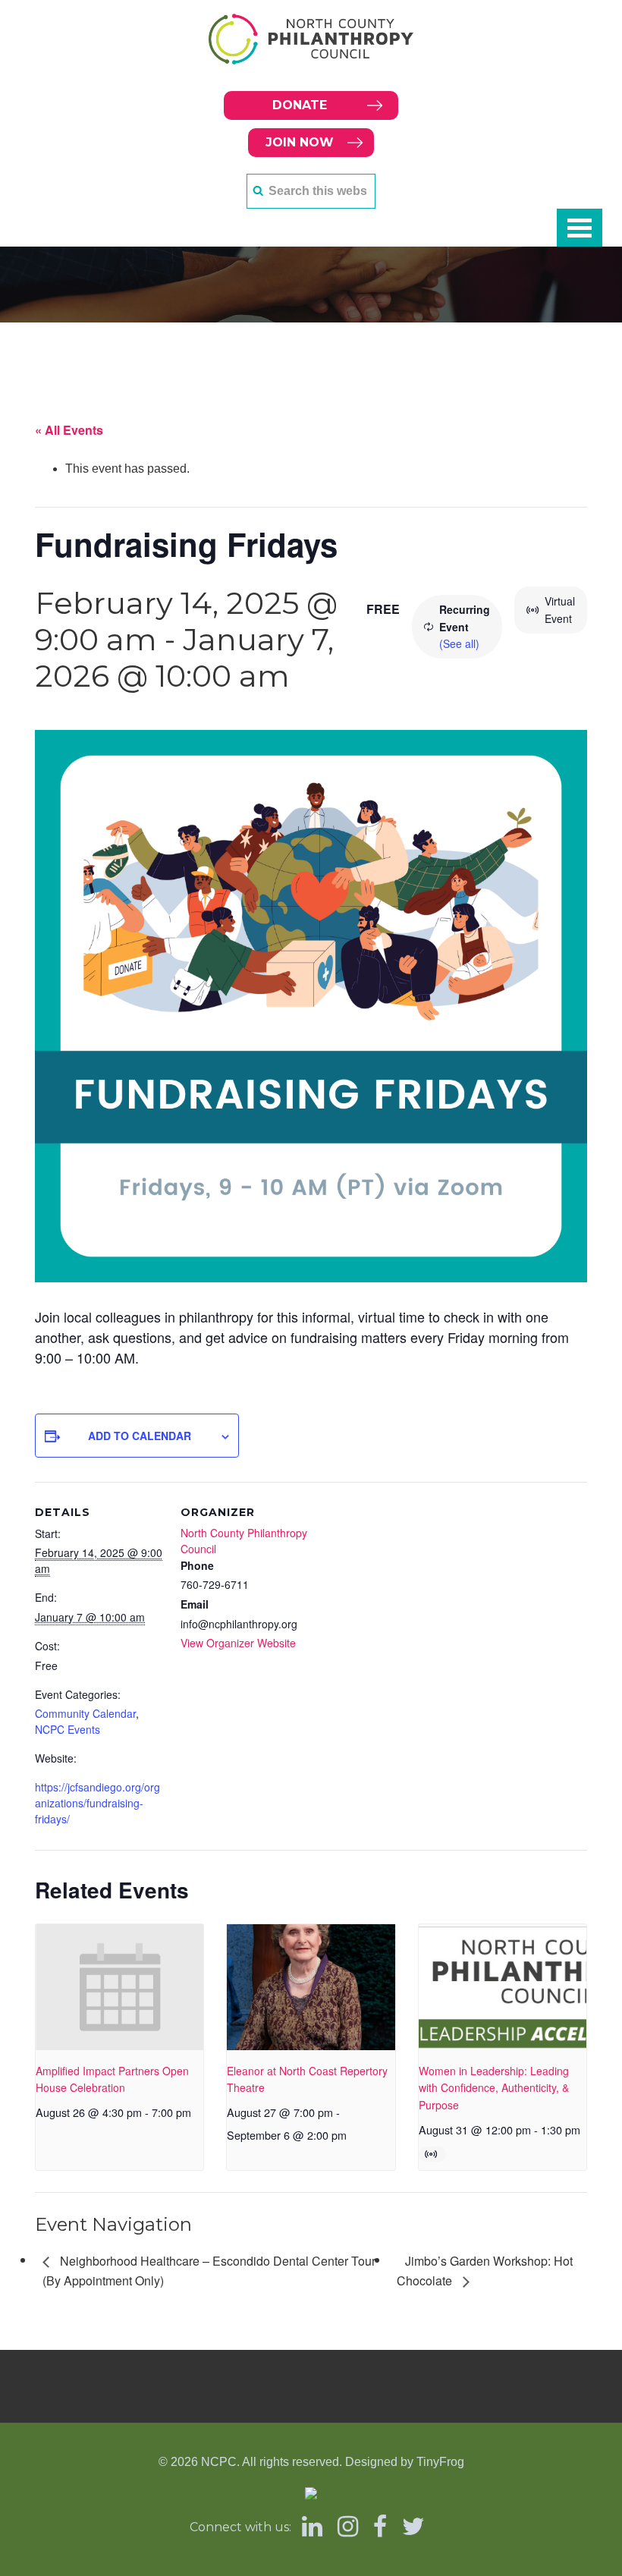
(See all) (459, 643)
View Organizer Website (238, 1643)
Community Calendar (85, 1713)
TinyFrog (440, 2462)
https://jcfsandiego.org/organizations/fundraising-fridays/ (97, 1803)
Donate (300, 105)
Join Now (300, 142)
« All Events (69, 430)
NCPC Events (68, 1729)
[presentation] (119, 1987)
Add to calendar (140, 1436)
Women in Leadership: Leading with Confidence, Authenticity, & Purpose (494, 2088)
